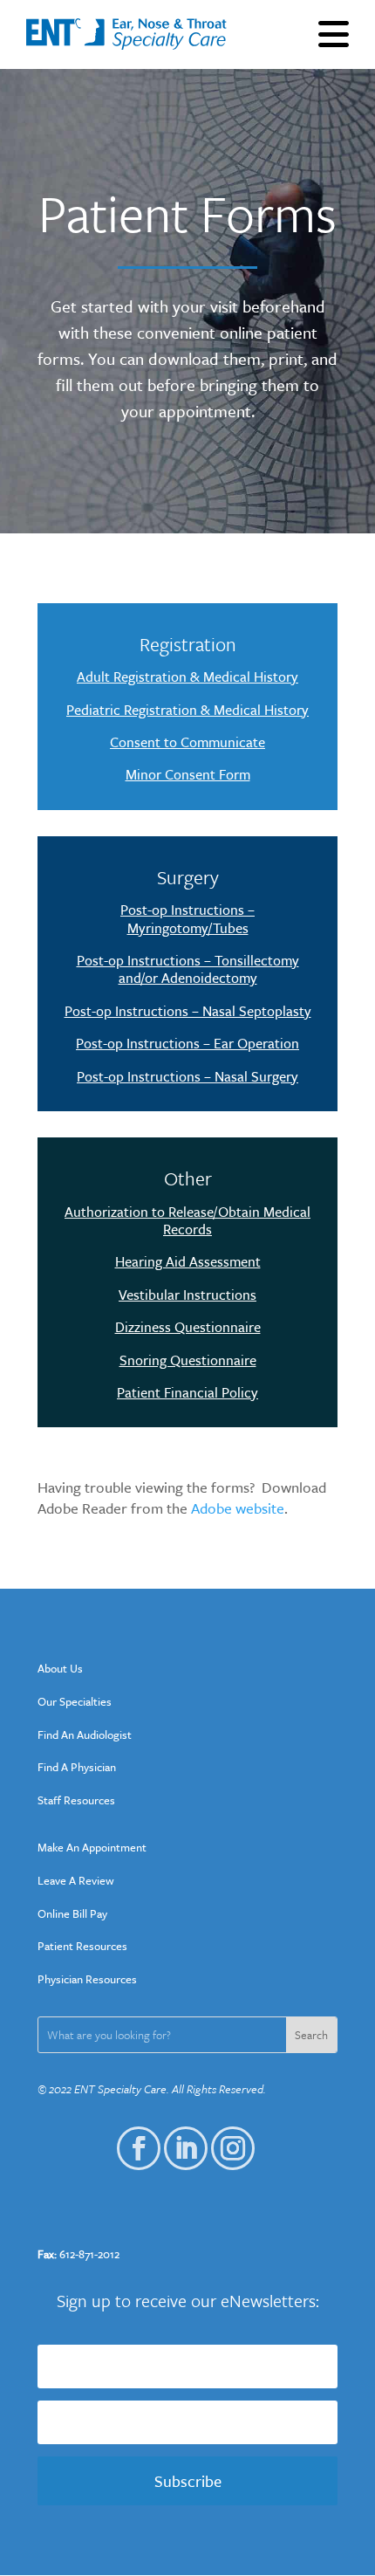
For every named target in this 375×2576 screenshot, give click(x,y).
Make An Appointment (92, 1847)
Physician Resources (87, 1979)
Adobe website (238, 1508)
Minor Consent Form (188, 774)
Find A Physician (77, 1767)
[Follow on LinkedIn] (178, 2140)
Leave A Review (76, 1880)
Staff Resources (76, 1800)
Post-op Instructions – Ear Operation (187, 1043)
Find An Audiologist (85, 1735)
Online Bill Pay (72, 1913)
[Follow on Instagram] (225, 2140)
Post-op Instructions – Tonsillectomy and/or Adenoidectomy (188, 969)
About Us (60, 1668)
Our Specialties (75, 1701)
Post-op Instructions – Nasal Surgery (187, 1076)
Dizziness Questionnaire (188, 1327)
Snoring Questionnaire (188, 1360)
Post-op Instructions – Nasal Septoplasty (188, 1011)
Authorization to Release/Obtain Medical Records (187, 1220)
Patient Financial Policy (187, 1392)
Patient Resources (82, 1946)
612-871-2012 (89, 2254)
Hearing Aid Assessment (188, 1261)
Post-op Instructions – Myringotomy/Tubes (187, 918)
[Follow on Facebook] (131, 2140)
